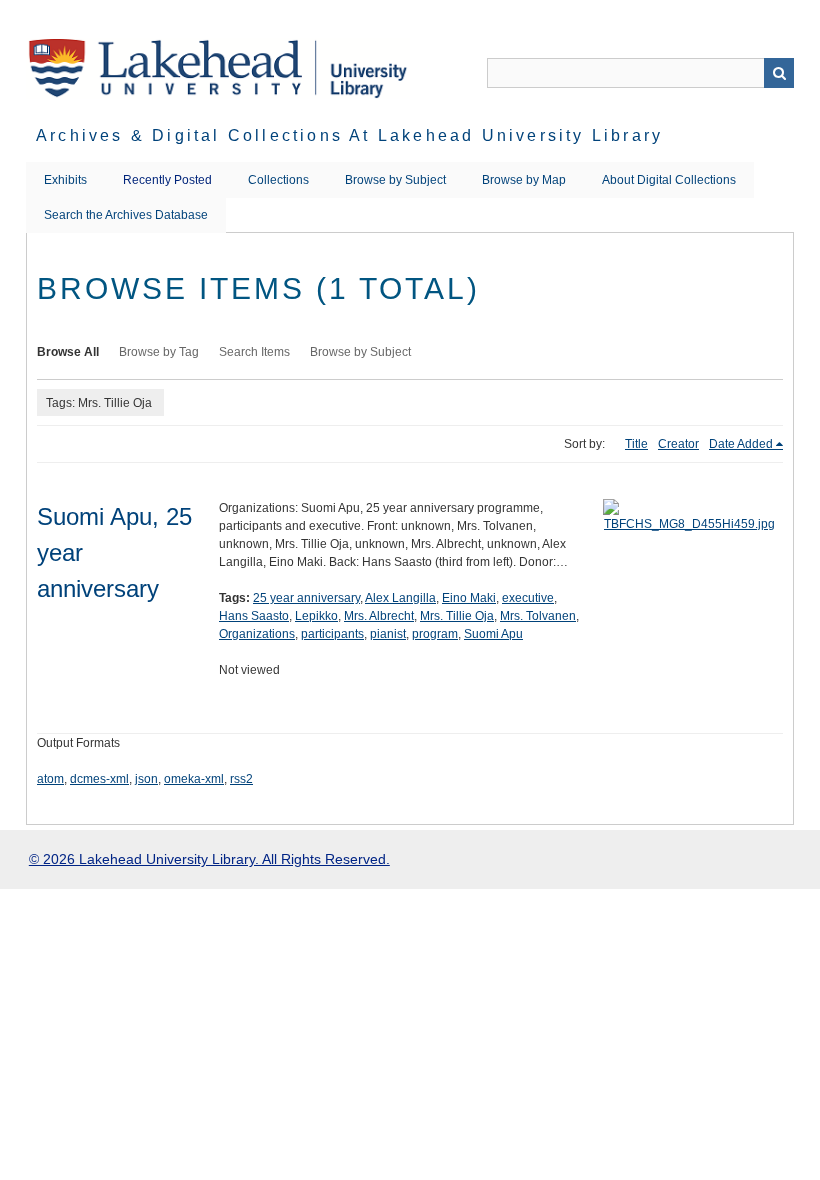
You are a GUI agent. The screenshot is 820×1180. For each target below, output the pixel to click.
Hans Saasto (254, 616)
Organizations (257, 634)
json (146, 779)
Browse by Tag (159, 352)
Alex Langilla (400, 598)
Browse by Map (524, 180)
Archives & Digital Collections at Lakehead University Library (349, 135)
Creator (678, 444)
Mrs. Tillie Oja (457, 616)
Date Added (741, 444)
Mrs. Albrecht (379, 616)
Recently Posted (167, 180)
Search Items (254, 352)
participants (332, 634)
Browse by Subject (395, 180)
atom (50, 779)
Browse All (68, 352)
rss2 (241, 779)
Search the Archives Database (126, 215)
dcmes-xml (99, 779)
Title (636, 444)
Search (779, 73)
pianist (388, 634)
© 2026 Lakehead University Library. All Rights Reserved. (209, 859)
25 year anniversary (306, 598)
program (435, 634)
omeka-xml (194, 779)
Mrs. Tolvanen (538, 616)
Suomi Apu (493, 634)
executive (528, 598)
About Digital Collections (669, 180)
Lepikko (316, 616)
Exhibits (65, 180)
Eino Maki (469, 598)
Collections (278, 180)
